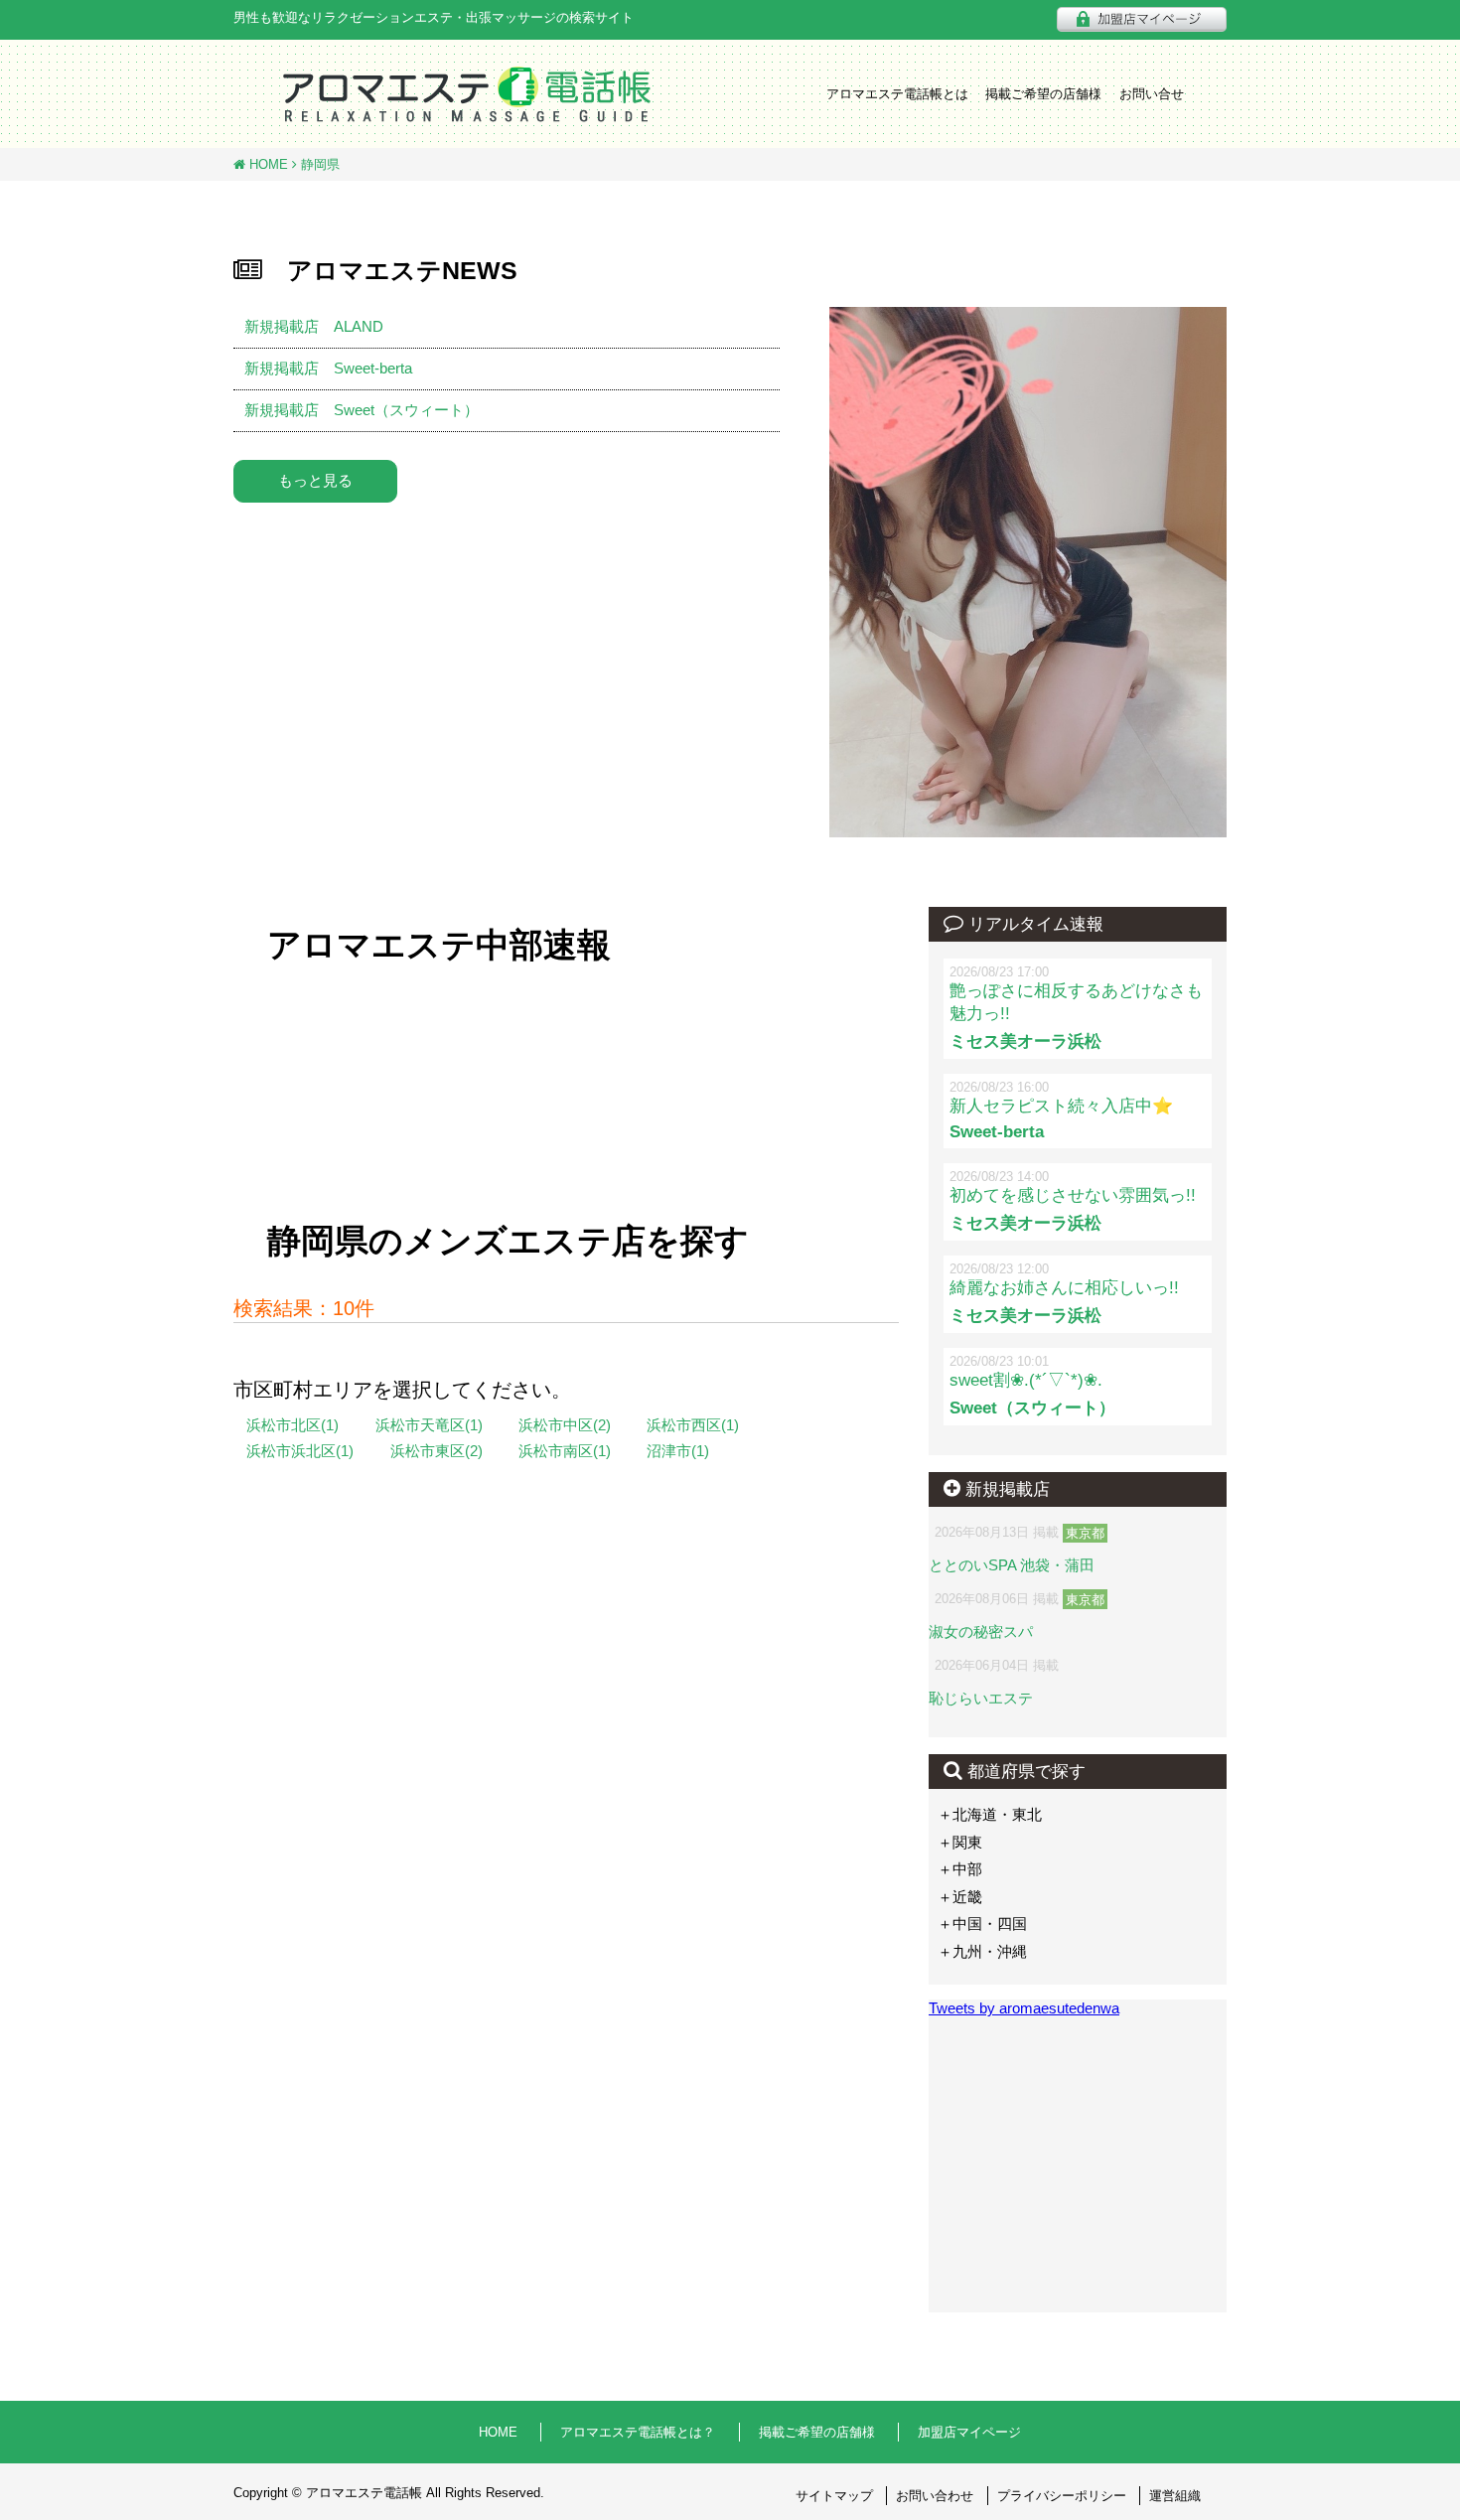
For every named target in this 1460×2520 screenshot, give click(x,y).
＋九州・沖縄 (982, 1951)
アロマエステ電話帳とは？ (638, 2432)
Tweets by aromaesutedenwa (1024, 2008)
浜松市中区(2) (565, 1425)
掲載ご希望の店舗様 (1043, 94)
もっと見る (315, 480)
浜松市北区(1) (292, 1425)
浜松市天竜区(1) (429, 1425)
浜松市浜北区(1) (300, 1451)
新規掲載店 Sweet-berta (328, 368)
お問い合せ (1152, 94)
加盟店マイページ (969, 2432)
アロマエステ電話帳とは (897, 94)
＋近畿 (960, 1897)
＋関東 (960, 1842)
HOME (267, 164)
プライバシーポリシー (1062, 2496)
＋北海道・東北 (990, 1814)
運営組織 (1175, 2496)
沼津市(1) (678, 1451)
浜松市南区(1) (565, 1451)
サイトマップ (834, 2496)
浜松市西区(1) (693, 1425)
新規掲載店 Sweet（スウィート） (362, 410)
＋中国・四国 (982, 1924)
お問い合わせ (935, 2496)
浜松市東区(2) (437, 1451)
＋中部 (960, 1869)
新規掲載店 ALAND (314, 326)
